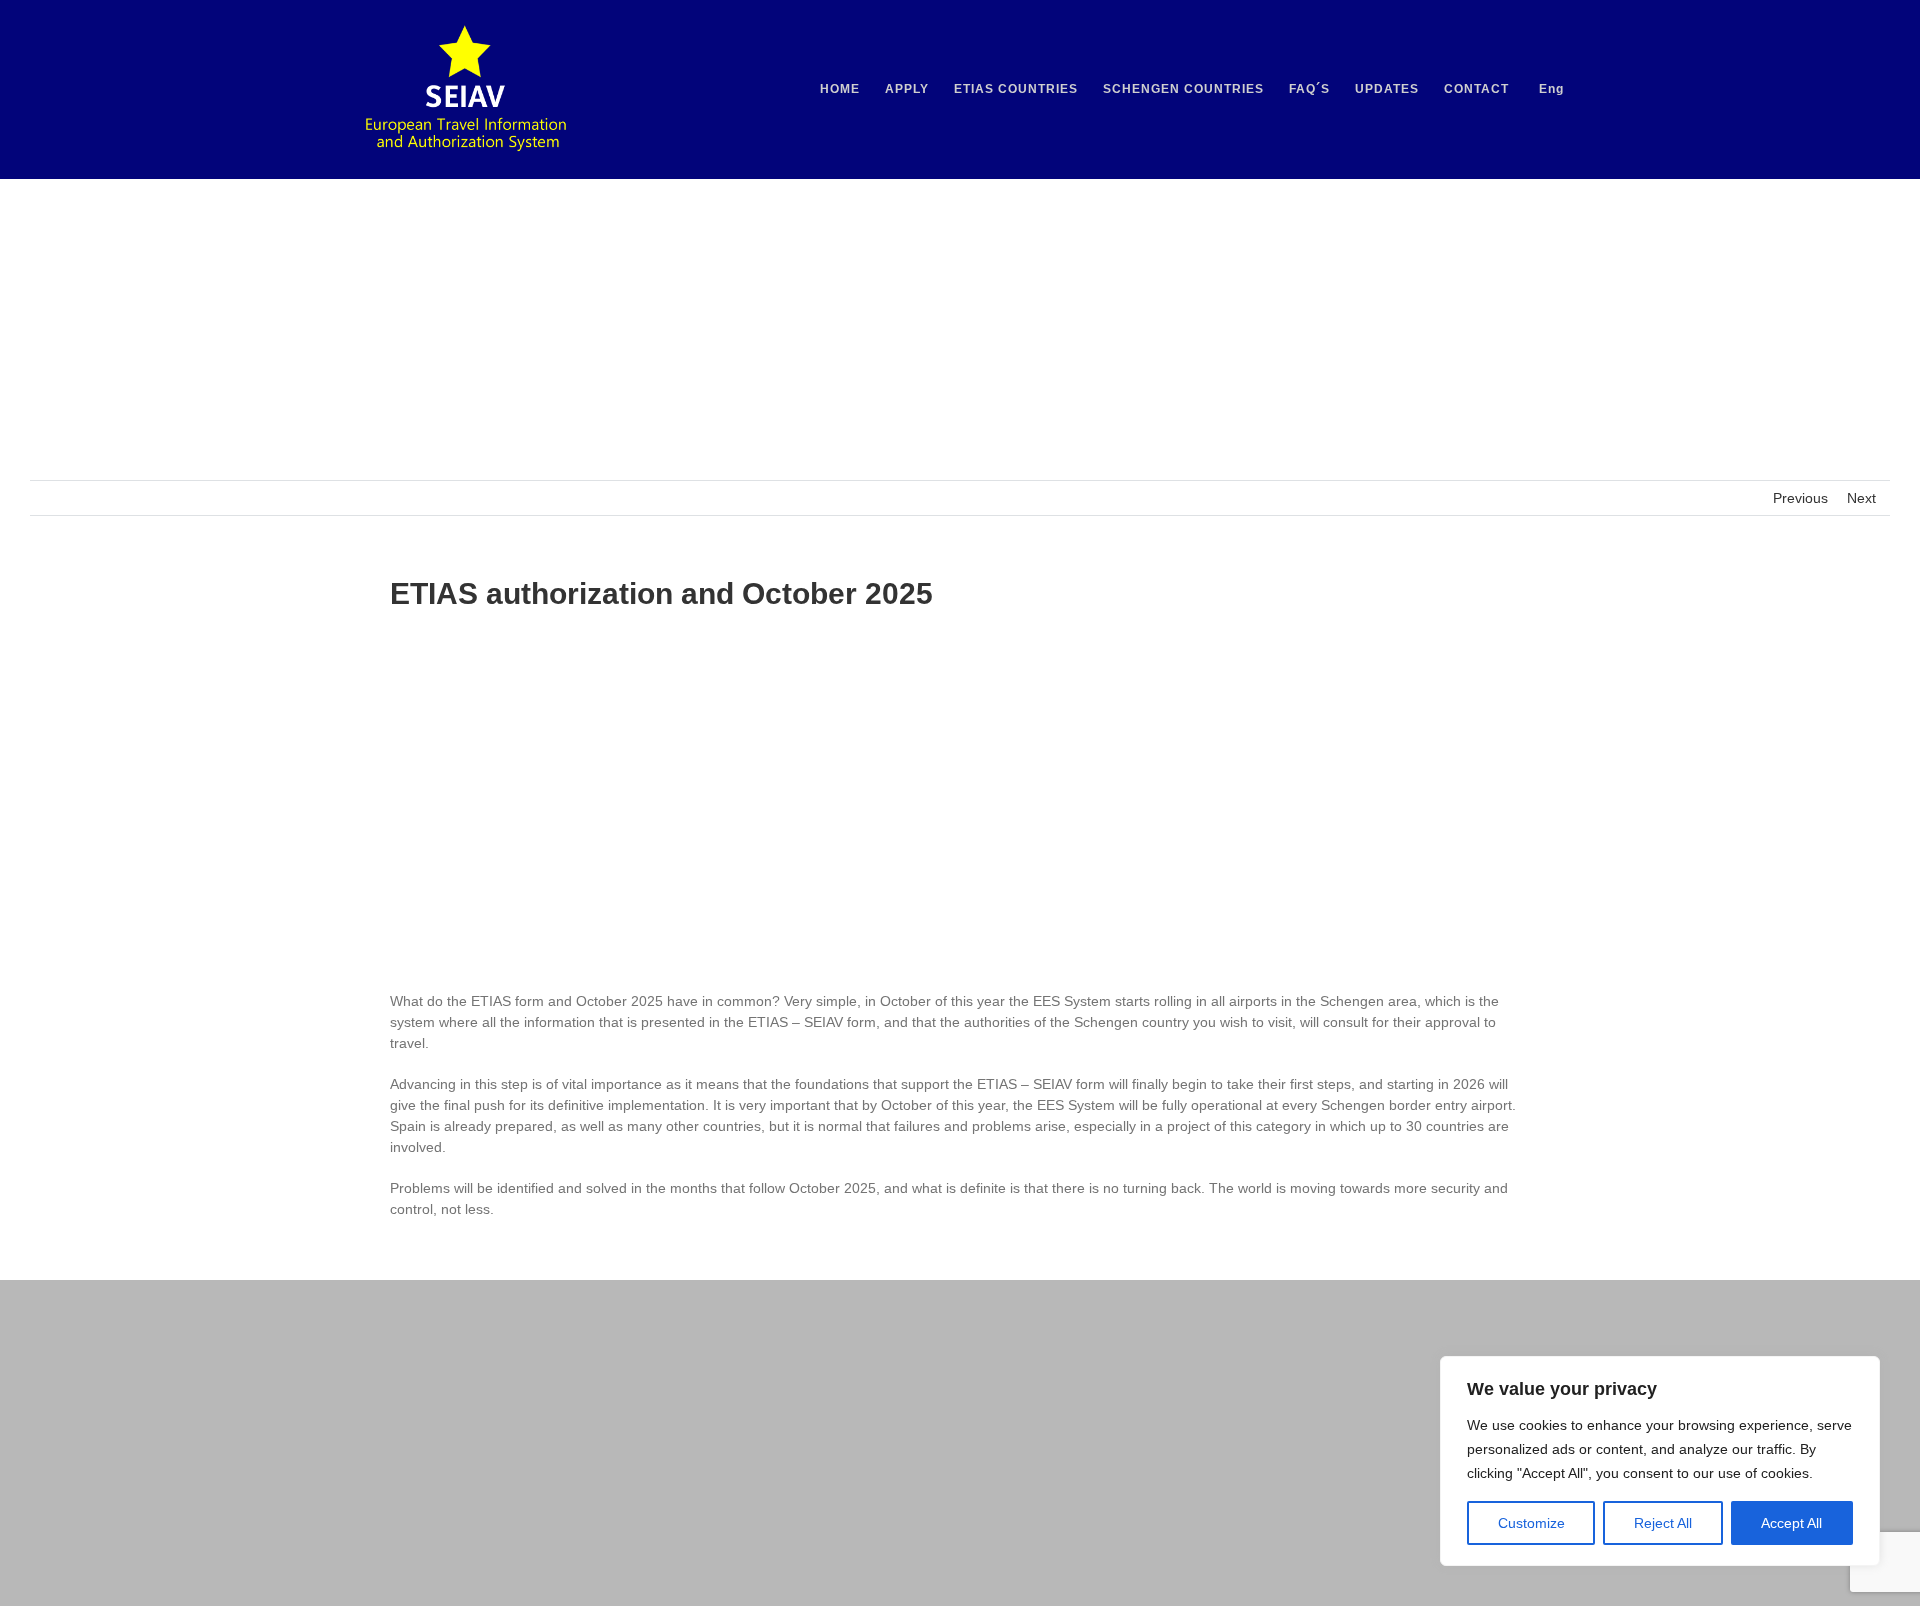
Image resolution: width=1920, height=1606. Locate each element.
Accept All (1791, 1523)
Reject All (1663, 1523)
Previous (1800, 498)
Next (1861, 498)
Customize (1531, 1523)
